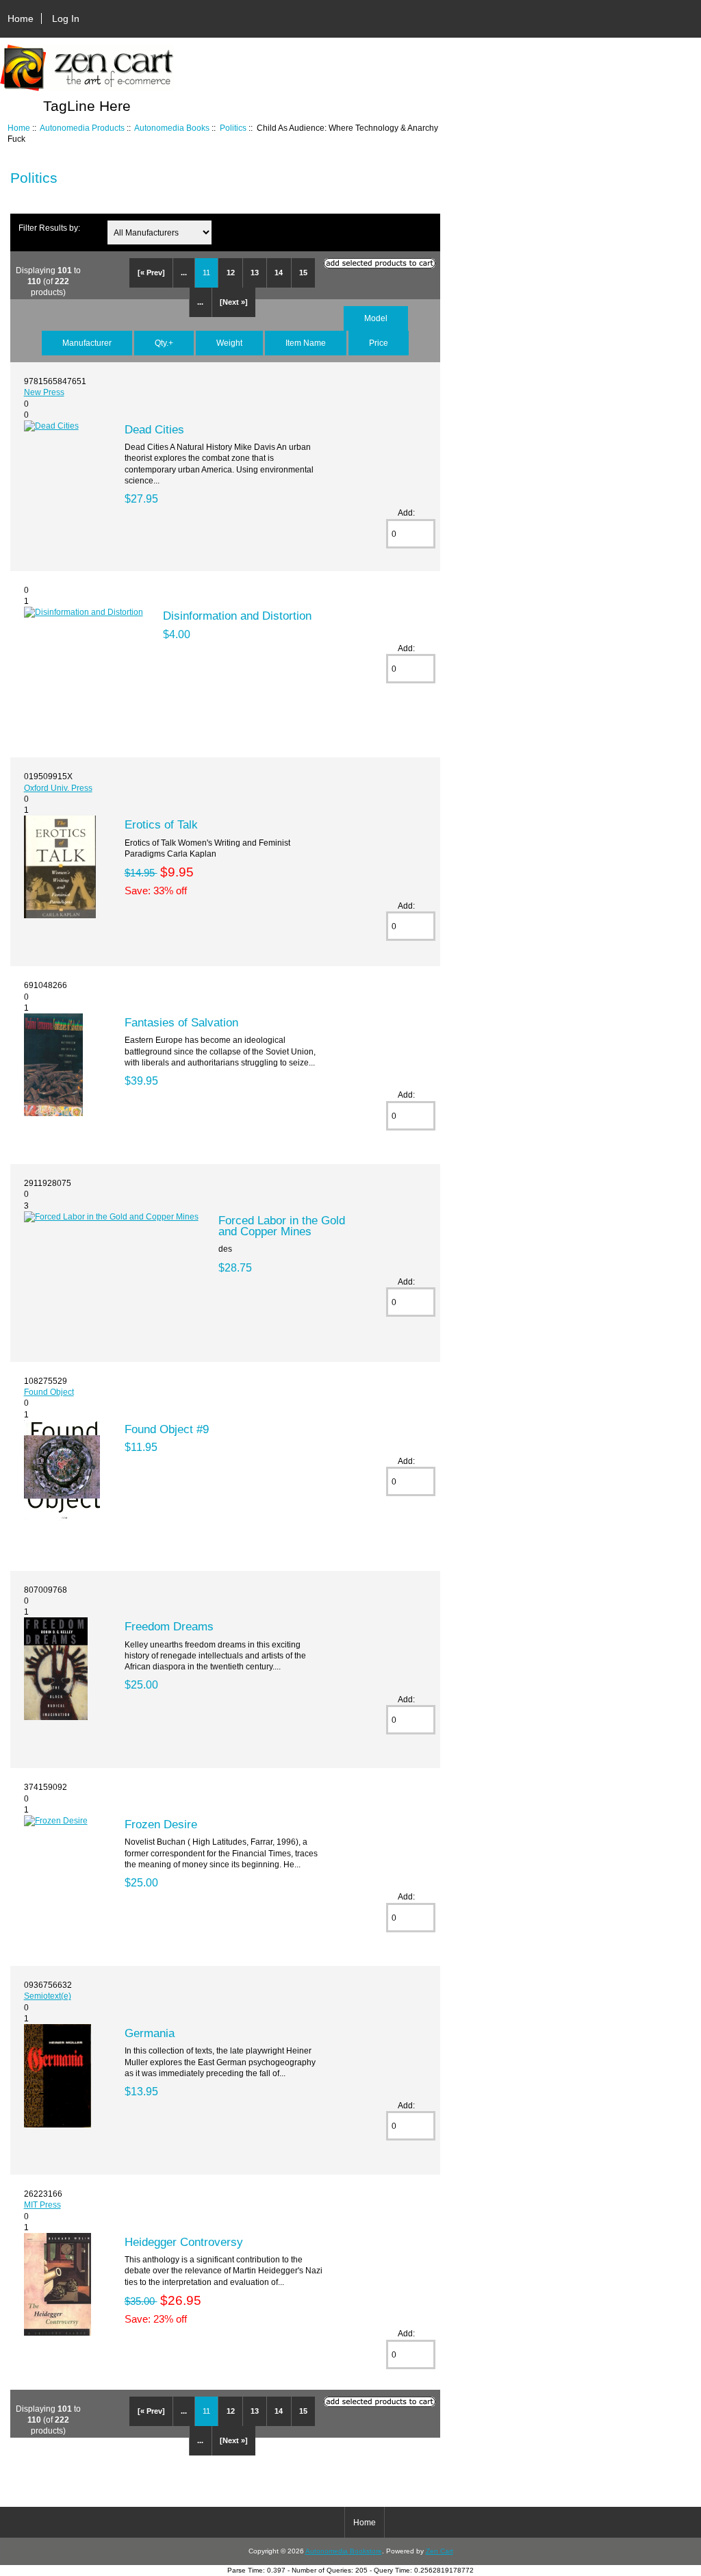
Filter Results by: (49, 228)
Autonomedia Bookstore (344, 2551)
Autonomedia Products (82, 128)
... (184, 273)
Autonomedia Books (172, 128)
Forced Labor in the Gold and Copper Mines (282, 1226)
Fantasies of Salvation (181, 1022)
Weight (229, 343)
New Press (44, 392)
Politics (233, 128)
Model (376, 318)
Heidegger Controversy (184, 2242)
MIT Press (42, 2205)
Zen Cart (439, 2551)
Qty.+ (164, 343)
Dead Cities (154, 429)
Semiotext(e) (48, 1996)
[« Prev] (151, 273)
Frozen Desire (161, 1824)
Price (379, 343)
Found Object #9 (167, 1429)
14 (279, 273)
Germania (150, 2033)
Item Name (306, 343)
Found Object (49, 1392)
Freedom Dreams (169, 1626)
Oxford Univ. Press (58, 788)
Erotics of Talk (161, 824)
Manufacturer (87, 343)
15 (303, 273)
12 (231, 273)
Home (21, 18)
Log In (66, 18)
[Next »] (234, 302)
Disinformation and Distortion (237, 616)
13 (255, 273)
